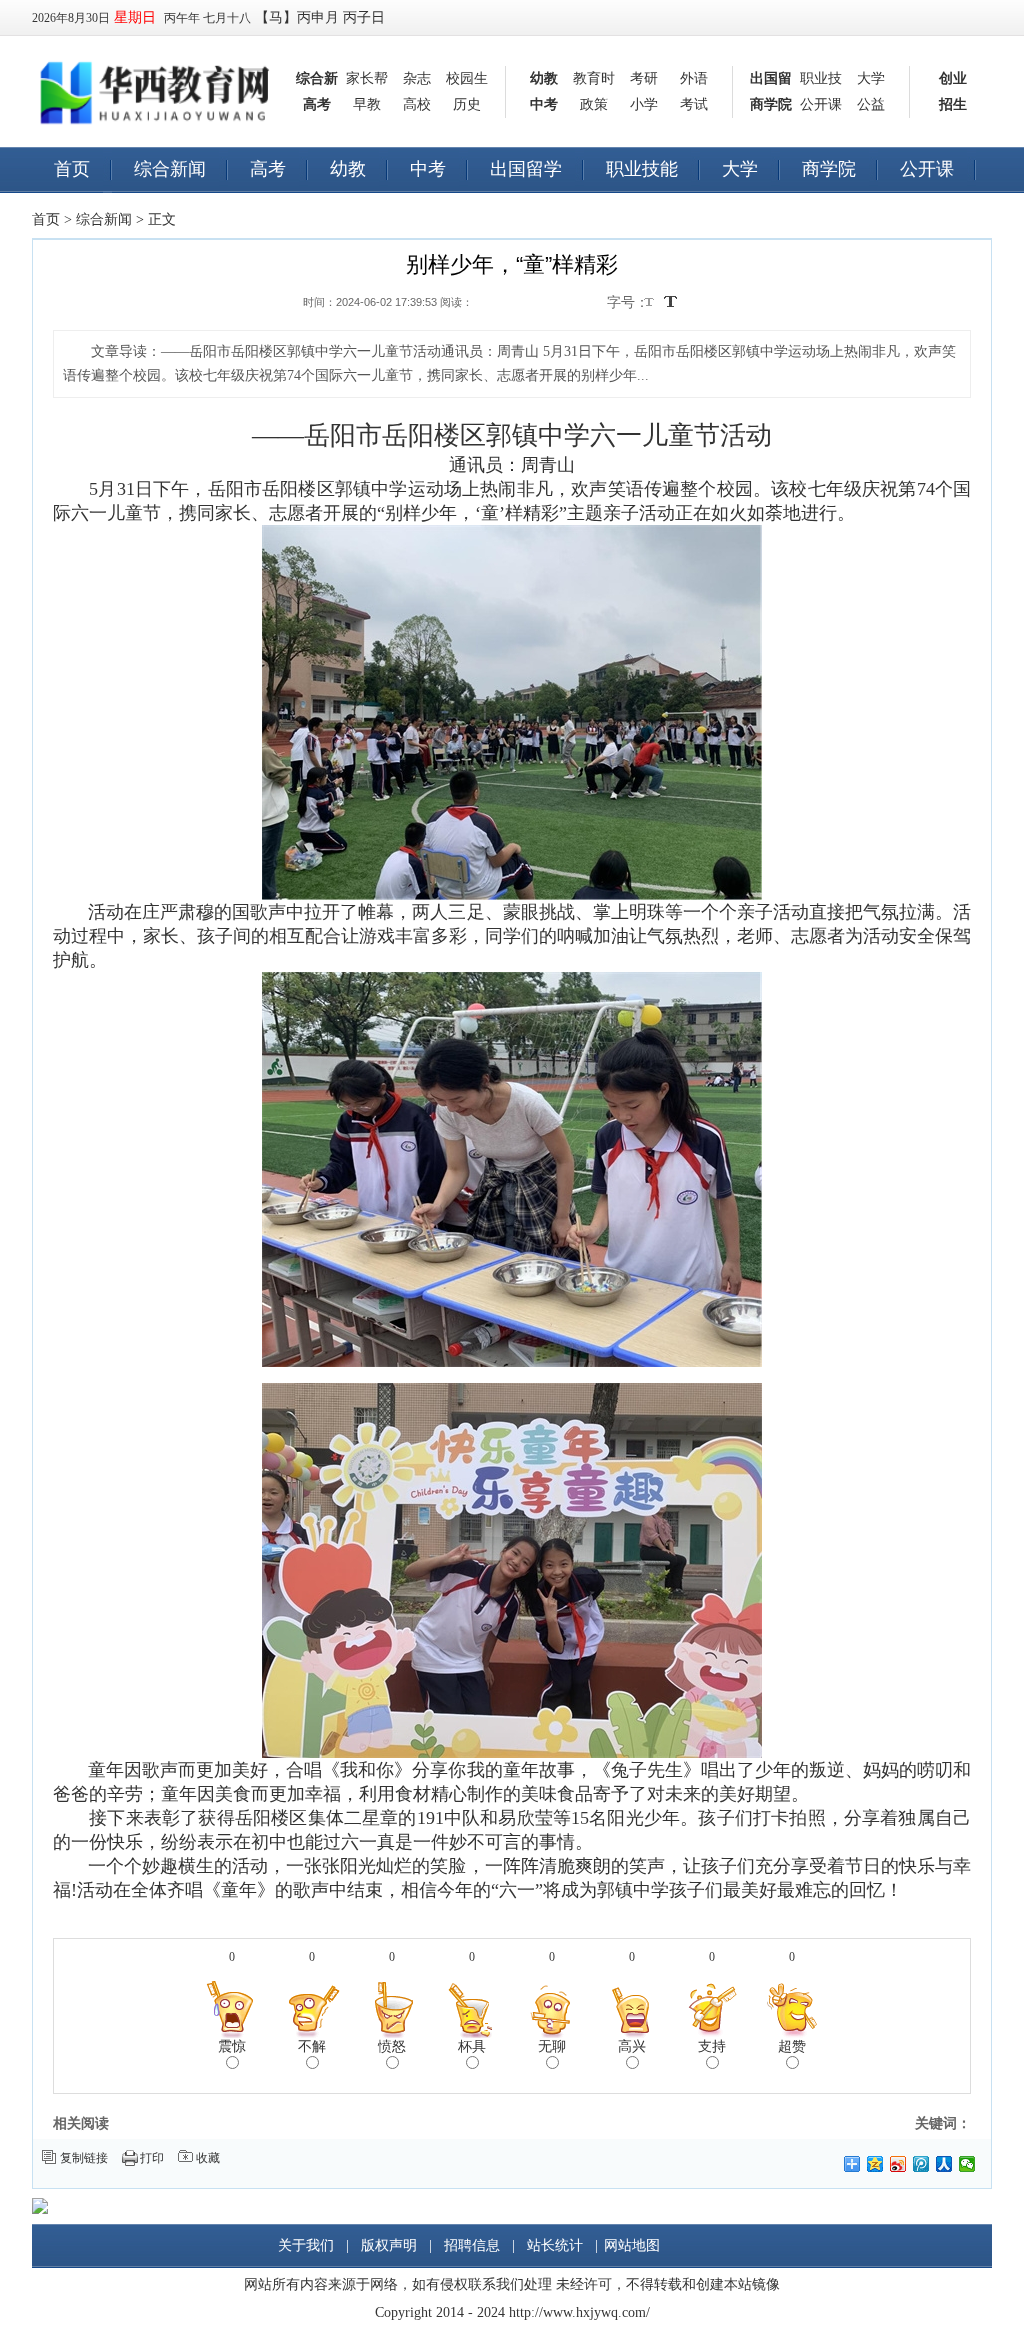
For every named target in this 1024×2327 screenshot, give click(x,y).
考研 (644, 78)
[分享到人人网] (944, 2164)
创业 (953, 78)
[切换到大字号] (670, 301)
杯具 (472, 2046)
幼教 (544, 78)
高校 (417, 104)
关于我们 (306, 2245)
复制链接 (84, 2158)
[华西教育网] (157, 71)
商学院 (771, 104)
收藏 (208, 2158)
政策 (594, 104)
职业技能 (642, 169)
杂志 (417, 78)
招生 (953, 104)
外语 (694, 78)
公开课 (821, 104)
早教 (367, 104)
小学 (644, 104)
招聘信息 (472, 2245)
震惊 (232, 2046)
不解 (312, 2046)
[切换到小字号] (650, 303)
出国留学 (526, 169)
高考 (317, 104)
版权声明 (389, 2245)
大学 (871, 78)
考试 (694, 104)
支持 (712, 2046)
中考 (544, 104)
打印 (152, 2158)
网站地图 (632, 2245)
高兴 (632, 2046)
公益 (871, 104)
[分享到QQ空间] (875, 2164)
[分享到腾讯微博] (921, 2164)
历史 (467, 104)
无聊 (552, 2046)
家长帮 (367, 78)
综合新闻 (170, 169)
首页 (72, 169)
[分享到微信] (967, 2164)
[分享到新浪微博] (898, 2164)
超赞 (792, 2046)
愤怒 (392, 2046)
